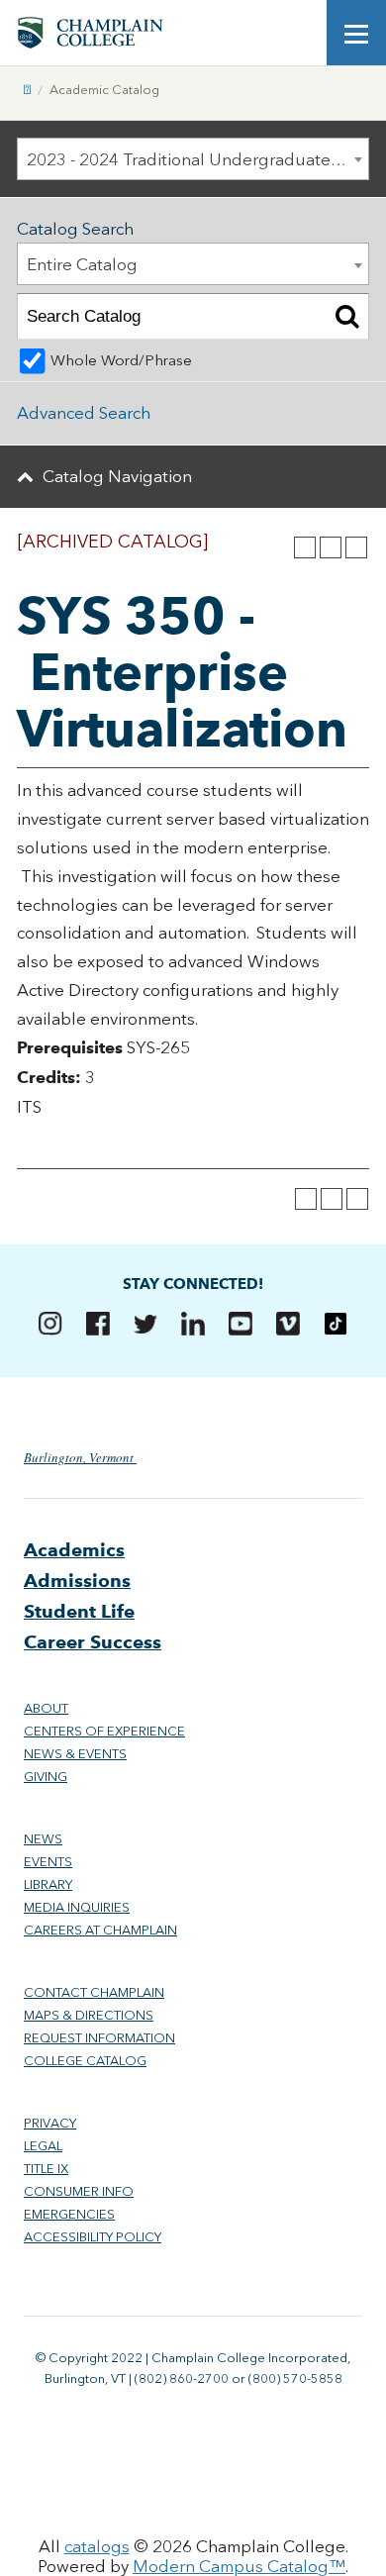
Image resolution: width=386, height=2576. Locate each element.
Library (48, 1884)
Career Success (93, 1642)
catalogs (97, 2546)
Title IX (46, 2169)
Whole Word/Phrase (121, 360)
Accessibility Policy (93, 2237)
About (46, 1708)
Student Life (79, 1611)
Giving (46, 1777)
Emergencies (69, 2214)
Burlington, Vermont (80, 1457)
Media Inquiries (77, 1907)
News (43, 1839)
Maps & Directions (89, 2015)
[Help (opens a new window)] (356, 547)
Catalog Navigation (117, 476)
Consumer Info (79, 2191)
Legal (43, 2146)
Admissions (77, 1581)
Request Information (99, 2038)
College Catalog (85, 2061)
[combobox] (193, 159)
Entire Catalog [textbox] (82, 264)
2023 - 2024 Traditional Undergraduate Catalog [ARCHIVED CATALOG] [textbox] (197, 159)
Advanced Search (84, 413)
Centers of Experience (104, 1731)
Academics (74, 1550)
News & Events (75, 1754)
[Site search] (297, 33)
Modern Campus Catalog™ (239, 2566)
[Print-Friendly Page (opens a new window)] (331, 547)
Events (48, 1862)
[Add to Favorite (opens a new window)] (305, 547)
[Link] (27, 90)
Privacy (50, 2123)
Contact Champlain (94, 1992)
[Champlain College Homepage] (90, 33)
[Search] (347, 316)
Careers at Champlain (100, 1930)
